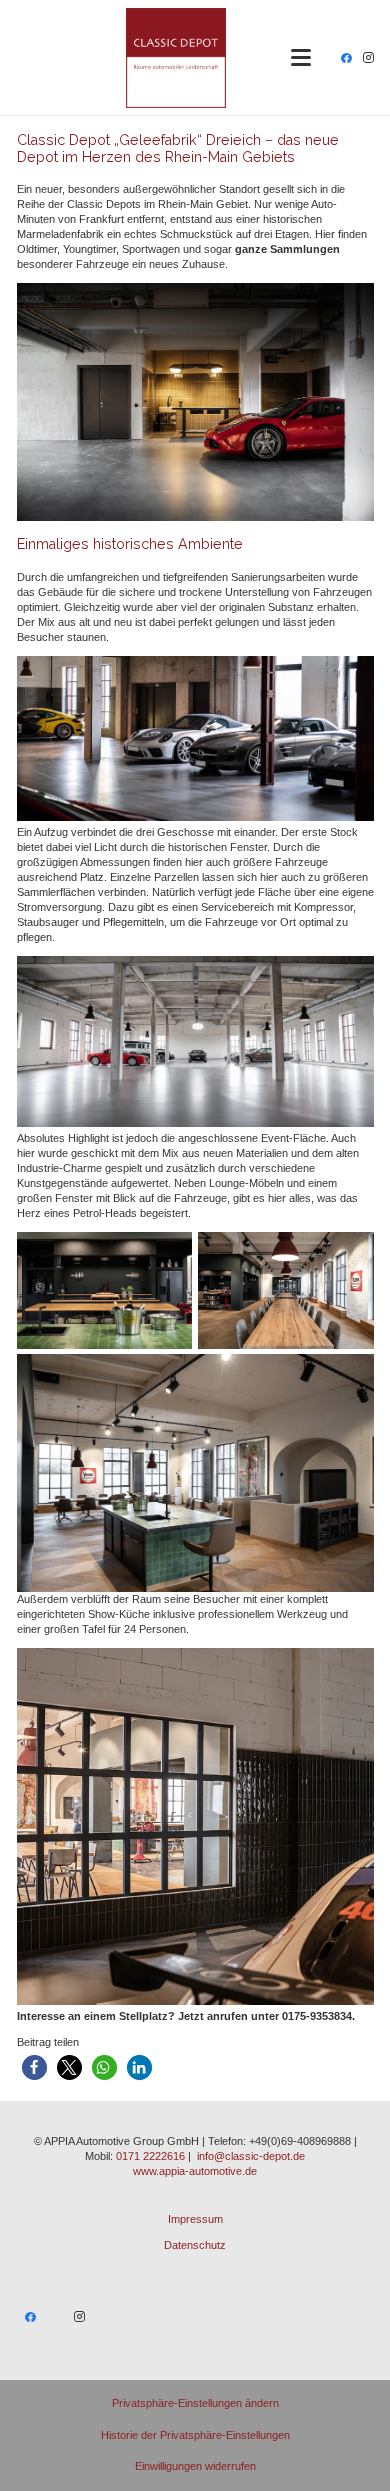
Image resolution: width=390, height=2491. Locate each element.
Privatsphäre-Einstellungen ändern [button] (195, 2403)
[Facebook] (346, 58)
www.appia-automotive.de (195, 2171)
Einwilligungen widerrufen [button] (195, 2466)
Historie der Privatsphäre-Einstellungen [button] (195, 2435)
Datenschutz (195, 2245)
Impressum (195, 2219)
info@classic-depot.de (251, 2156)
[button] (301, 58)
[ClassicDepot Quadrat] (176, 58)
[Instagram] (368, 58)
